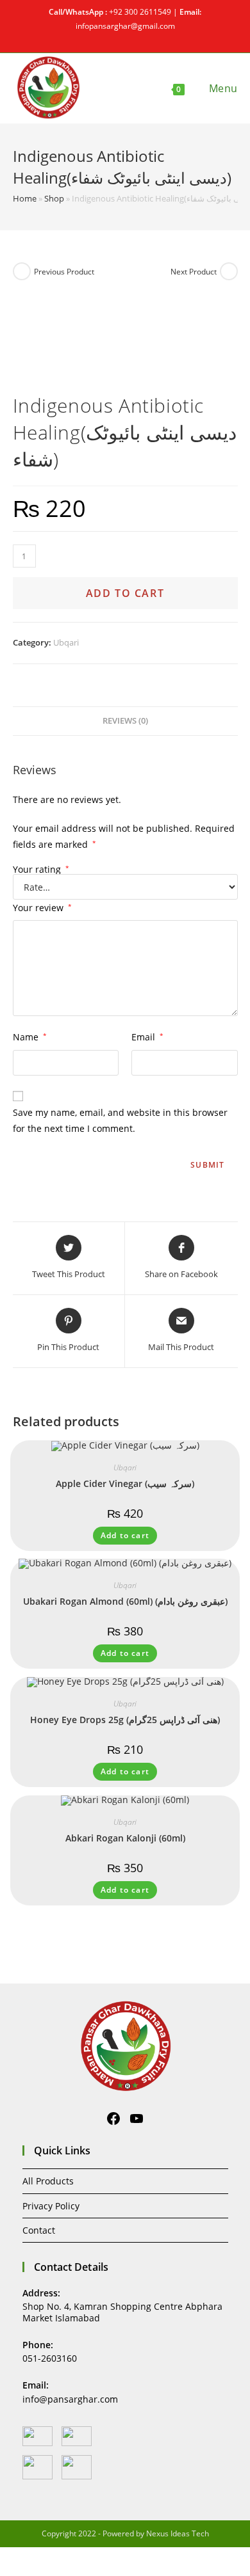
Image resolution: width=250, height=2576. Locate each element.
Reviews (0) (125, 721)
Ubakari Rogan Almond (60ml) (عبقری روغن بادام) (125, 1601)
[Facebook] (113, 2119)
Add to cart (125, 593)
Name (30, 1037)
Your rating (41, 870)
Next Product (194, 272)
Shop (54, 198)
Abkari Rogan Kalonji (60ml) (125, 1838)
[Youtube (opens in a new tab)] (132, 38)
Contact (39, 2230)
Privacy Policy (51, 2206)
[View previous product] (22, 271)
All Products (48, 2181)
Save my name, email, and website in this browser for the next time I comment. (120, 1120)
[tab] (125, 721)
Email (147, 1037)
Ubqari (66, 642)
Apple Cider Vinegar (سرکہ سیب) (125, 1483)
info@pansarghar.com (70, 2399)
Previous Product (64, 272)
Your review (42, 908)
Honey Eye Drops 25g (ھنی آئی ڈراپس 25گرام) (125, 1720)
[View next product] (229, 271)
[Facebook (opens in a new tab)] (120, 38)
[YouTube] (137, 2119)
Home (25, 198)
